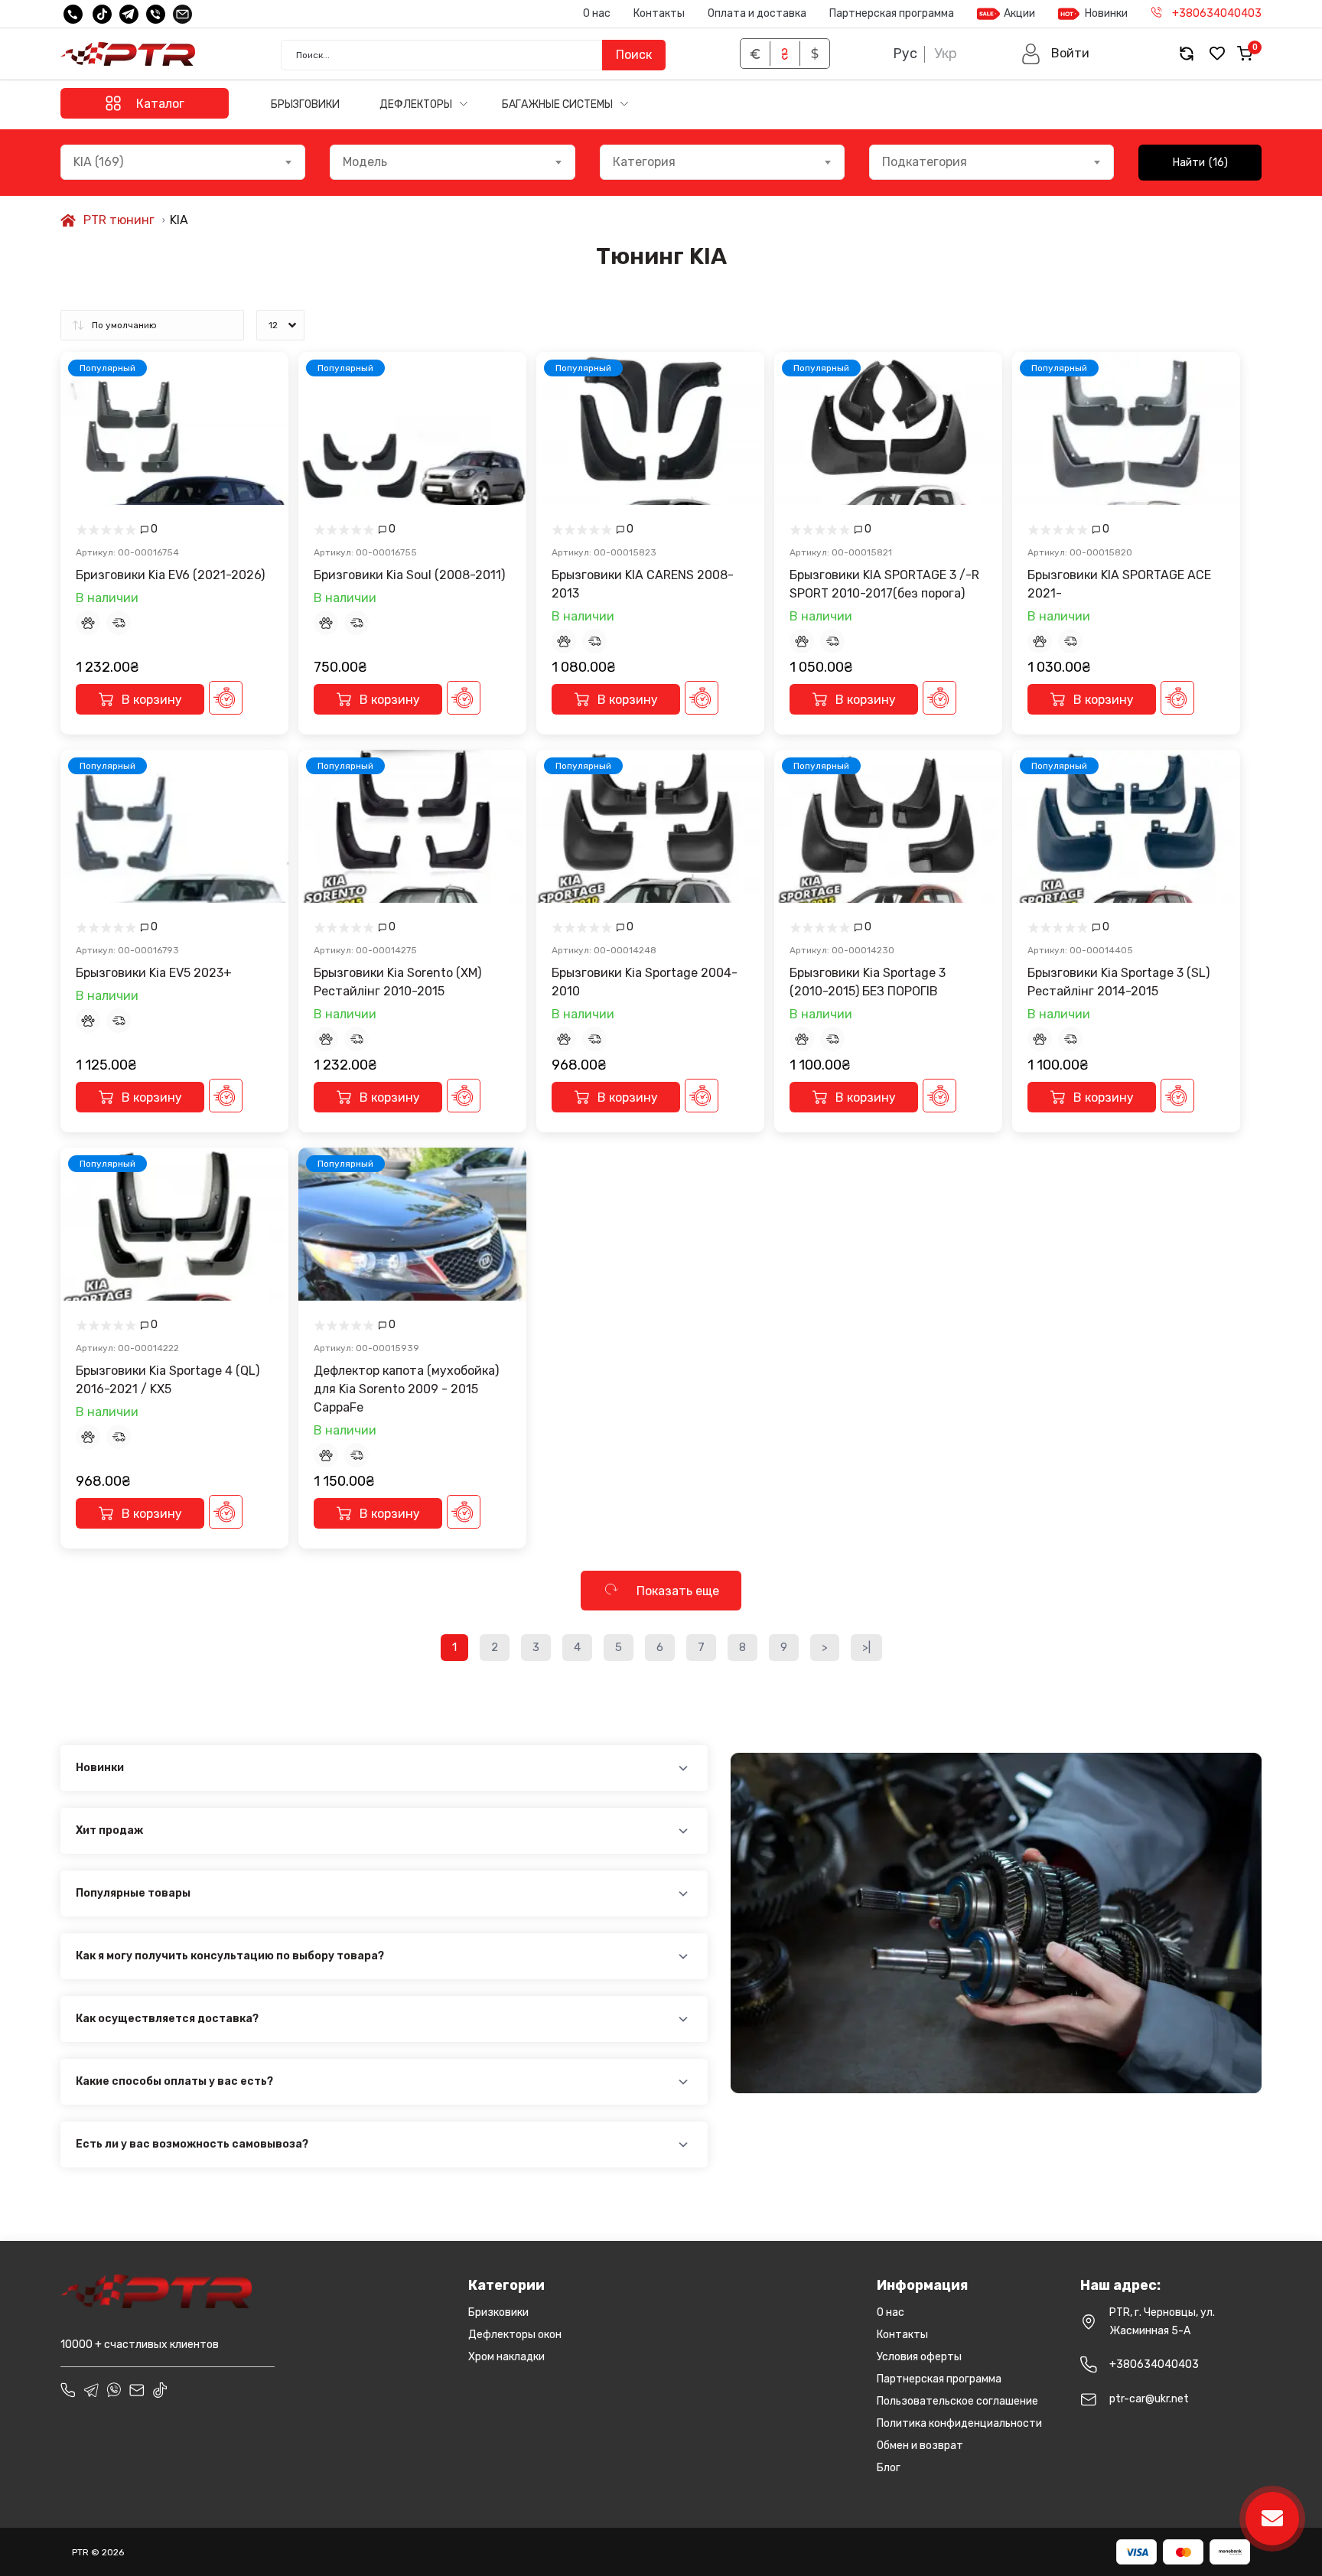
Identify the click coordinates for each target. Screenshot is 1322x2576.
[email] (182, 14)
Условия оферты (919, 2357)
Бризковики (498, 2312)
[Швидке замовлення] (226, 698)
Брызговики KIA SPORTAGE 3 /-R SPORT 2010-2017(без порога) (884, 584)
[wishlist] (1217, 54)
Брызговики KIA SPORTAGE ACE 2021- (1119, 584)
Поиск (634, 55)
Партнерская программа (892, 13)
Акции (1019, 13)
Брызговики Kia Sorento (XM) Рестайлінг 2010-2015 (397, 982)
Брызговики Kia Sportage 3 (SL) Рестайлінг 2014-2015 (1118, 982)
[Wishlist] (265, 414)
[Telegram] (129, 14)
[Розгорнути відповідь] (683, 1768)
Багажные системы (558, 104)
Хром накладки (506, 2357)
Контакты (659, 13)
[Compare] (265, 445)
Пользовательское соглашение (957, 2401)
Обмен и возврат (920, 2446)
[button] (1055, 54)
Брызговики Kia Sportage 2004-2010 (645, 982)
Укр (946, 54)
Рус (905, 54)
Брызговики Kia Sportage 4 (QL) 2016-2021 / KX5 (168, 1380)
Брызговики (305, 104)
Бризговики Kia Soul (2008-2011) (409, 575)
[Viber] (156, 14)
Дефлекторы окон (515, 2335)
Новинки (1106, 13)
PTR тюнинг (119, 220)
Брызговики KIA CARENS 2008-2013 (643, 584)
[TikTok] (102, 14)
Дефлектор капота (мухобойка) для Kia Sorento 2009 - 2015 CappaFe (406, 1389)
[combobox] (183, 162)
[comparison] (1187, 54)
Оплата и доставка (757, 13)
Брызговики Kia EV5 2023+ (154, 973)
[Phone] (68, 2390)
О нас (597, 13)
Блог (889, 2468)
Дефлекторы (417, 104)
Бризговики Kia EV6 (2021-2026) (170, 575)
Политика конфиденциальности (959, 2423)
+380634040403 (1154, 2364)
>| (866, 1647)
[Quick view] (265, 383)
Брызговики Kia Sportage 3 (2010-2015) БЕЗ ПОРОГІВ (868, 982)
